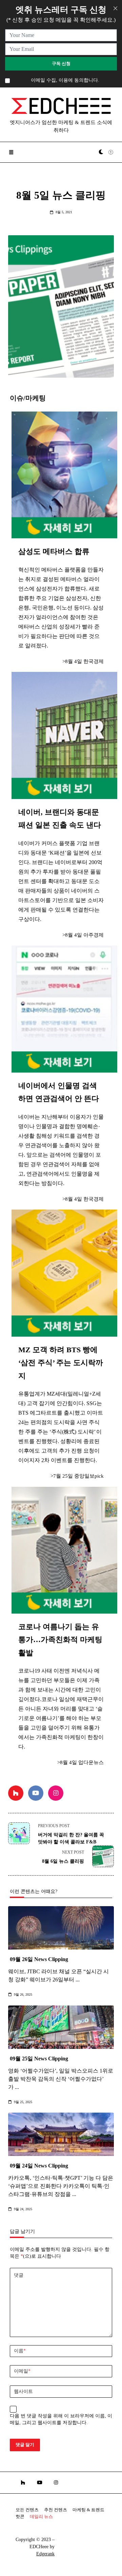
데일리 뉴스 (41, 2517)
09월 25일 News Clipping (39, 2059)
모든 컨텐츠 (27, 2510)
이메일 (22, 2371)
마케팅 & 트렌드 (88, 2510)
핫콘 (20, 2517)
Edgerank (45, 2554)
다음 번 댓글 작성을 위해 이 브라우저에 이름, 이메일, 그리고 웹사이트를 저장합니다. (61, 2419)
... (78, 1980)
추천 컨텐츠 (56, 2510)
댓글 (19, 2275)
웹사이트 (23, 2391)
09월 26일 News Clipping (39, 1959)
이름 (20, 2351)
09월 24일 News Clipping (39, 2166)
